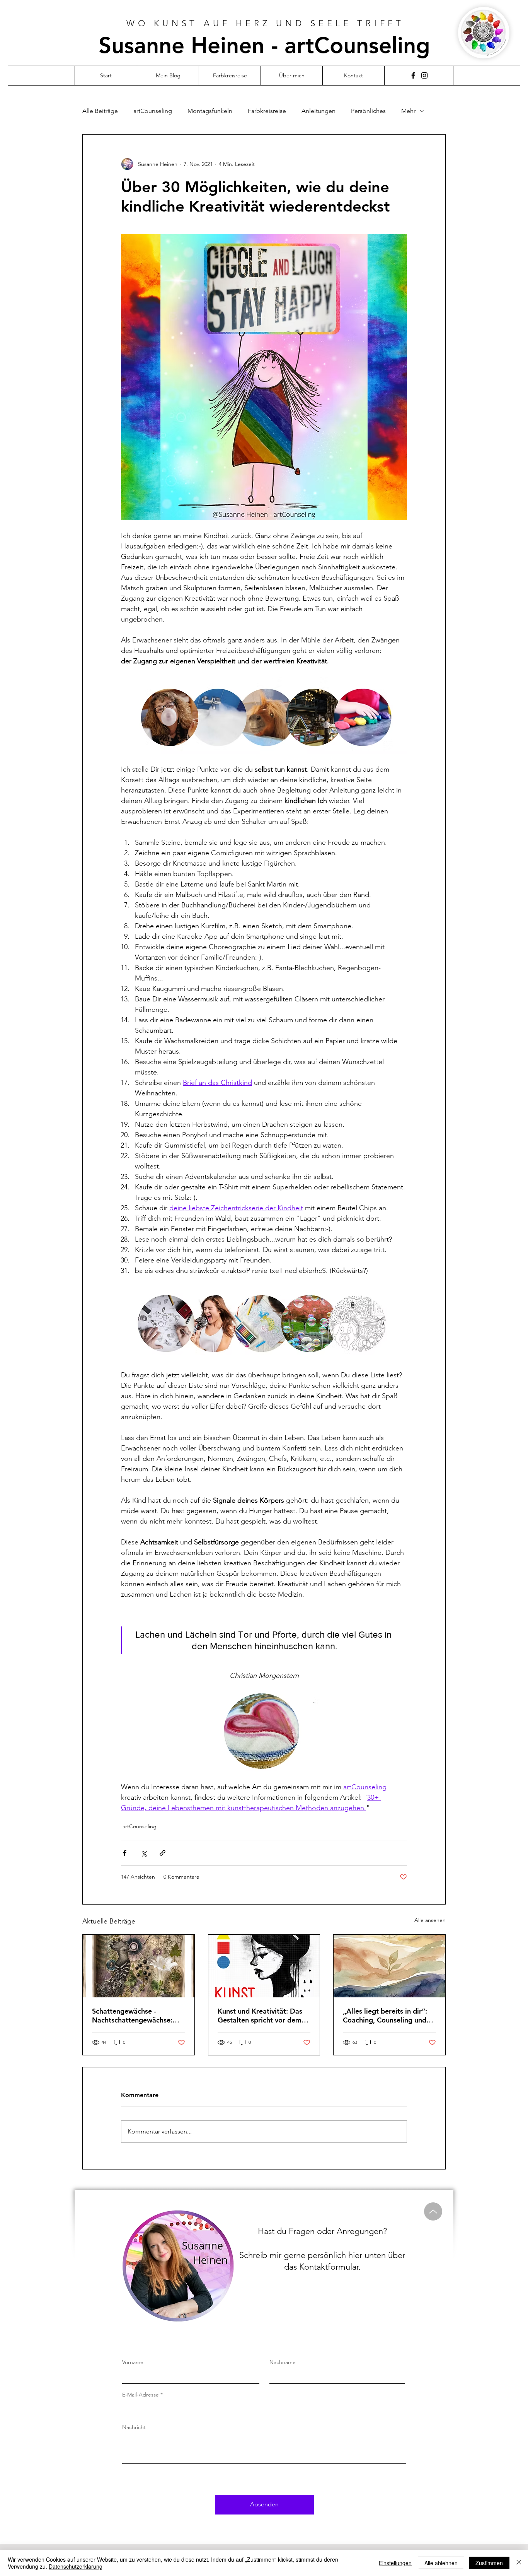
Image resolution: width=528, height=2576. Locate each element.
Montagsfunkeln (210, 111)
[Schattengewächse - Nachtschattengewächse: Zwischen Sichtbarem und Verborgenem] (139, 1966)
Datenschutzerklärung (76, 2566)
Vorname (133, 2362)
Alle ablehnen (441, 2563)
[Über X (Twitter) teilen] (144, 1853)
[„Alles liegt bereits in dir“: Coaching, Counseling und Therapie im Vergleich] (389, 1966)
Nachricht (134, 2427)
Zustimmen (489, 2563)
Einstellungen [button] (395, 2563)
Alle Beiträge (100, 111)
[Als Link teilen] (163, 1853)
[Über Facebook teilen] (125, 1853)
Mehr (408, 111)
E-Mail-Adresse (141, 2395)
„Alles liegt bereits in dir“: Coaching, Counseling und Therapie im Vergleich (385, 2016)
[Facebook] (413, 75)
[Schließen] (519, 2563)
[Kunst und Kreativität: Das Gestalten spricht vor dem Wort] (264, 1966)
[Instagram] (424, 75)
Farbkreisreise (267, 111)
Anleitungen (319, 111)
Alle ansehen (430, 1920)
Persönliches (368, 111)
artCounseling (153, 111)
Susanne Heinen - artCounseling (264, 45)
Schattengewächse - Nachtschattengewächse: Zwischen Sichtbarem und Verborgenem (133, 2016)
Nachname (283, 2362)
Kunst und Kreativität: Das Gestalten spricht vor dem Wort (260, 2016)
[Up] (433, 2211)
